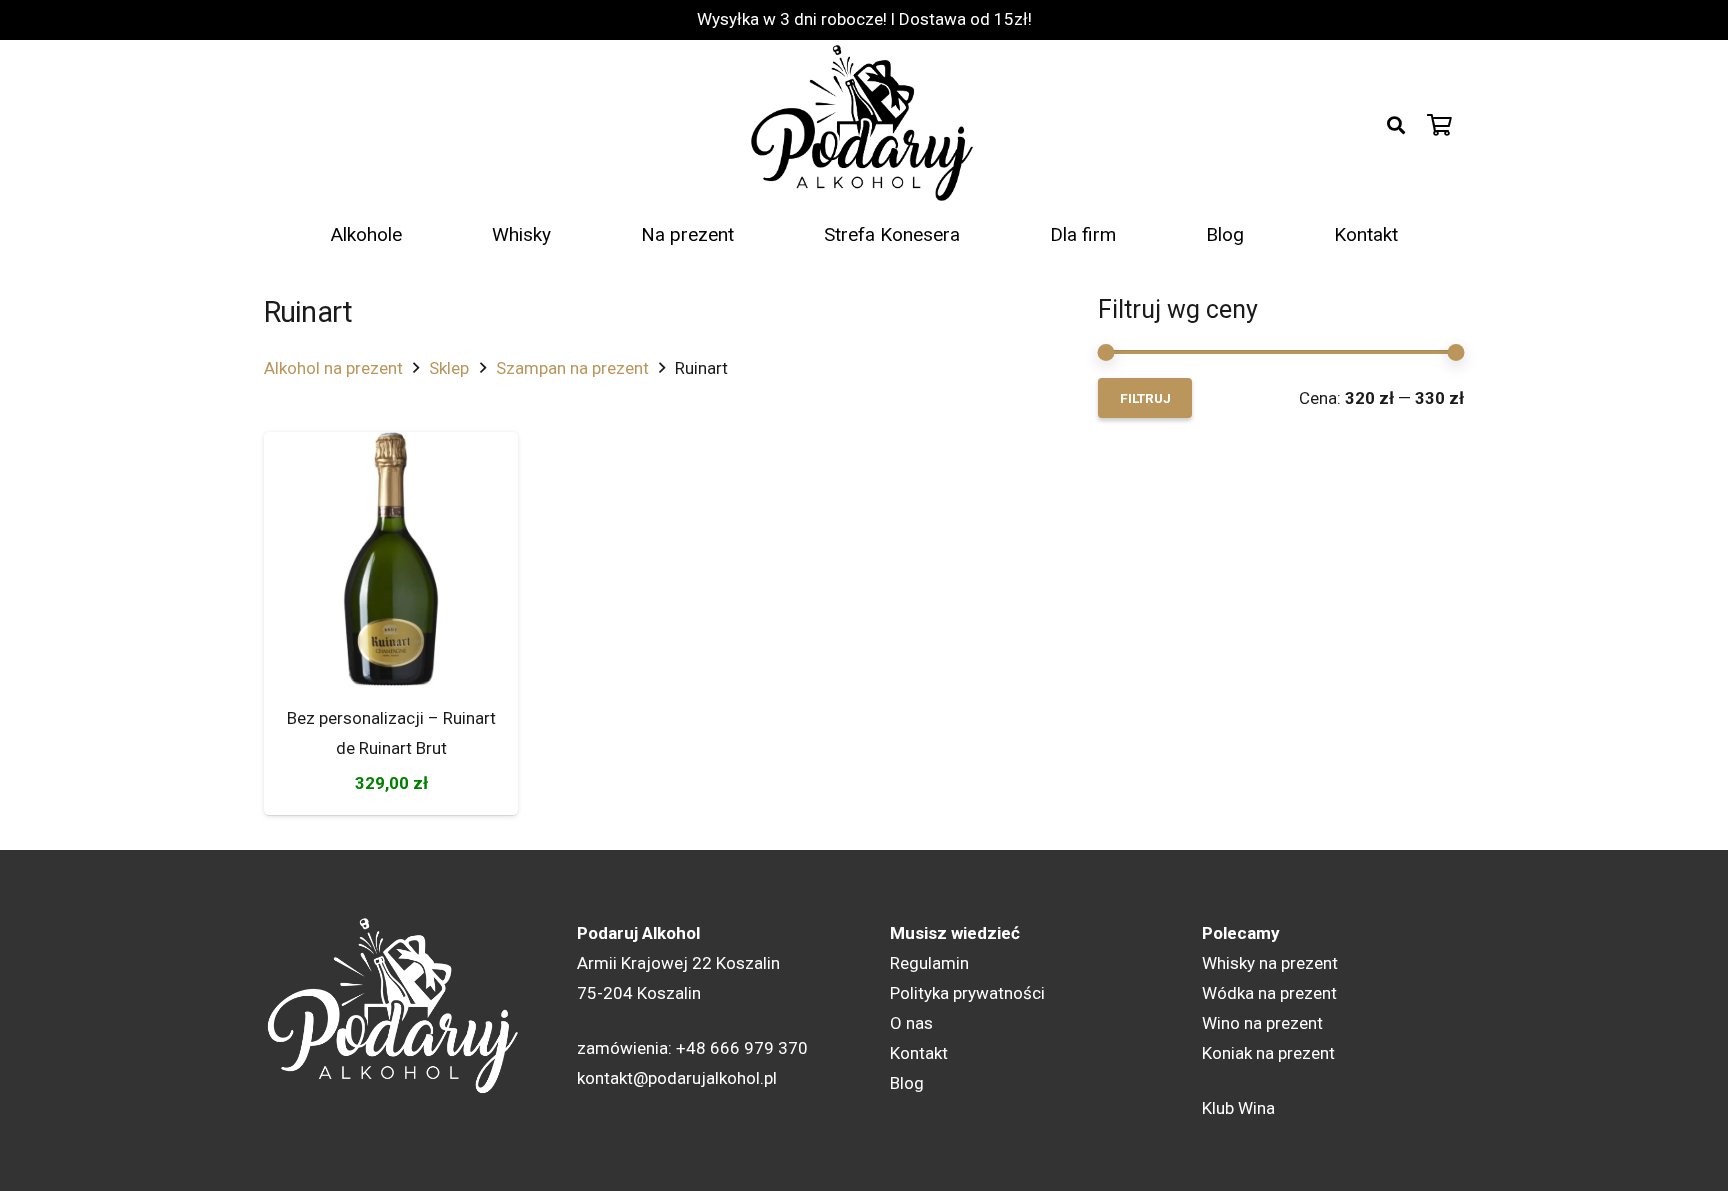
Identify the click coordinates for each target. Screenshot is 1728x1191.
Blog (907, 1083)
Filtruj (1145, 398)
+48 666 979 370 (742, 1048)
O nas (911, 1023)
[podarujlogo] (864, 125)
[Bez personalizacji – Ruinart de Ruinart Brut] (391, 559)
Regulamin (929, 963)
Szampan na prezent (572, 368)
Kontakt (919, 1053)
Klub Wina (1238, 1108)
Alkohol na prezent (333, 368)
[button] (1396, 125)
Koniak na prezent (1268, 1053)
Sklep (449, 368)
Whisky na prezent (1270, 963)
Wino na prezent (1262, 1023)
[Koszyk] (1440, 125)
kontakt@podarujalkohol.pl (677, 1078)
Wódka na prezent (1269, 993)
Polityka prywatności (967, 993)
